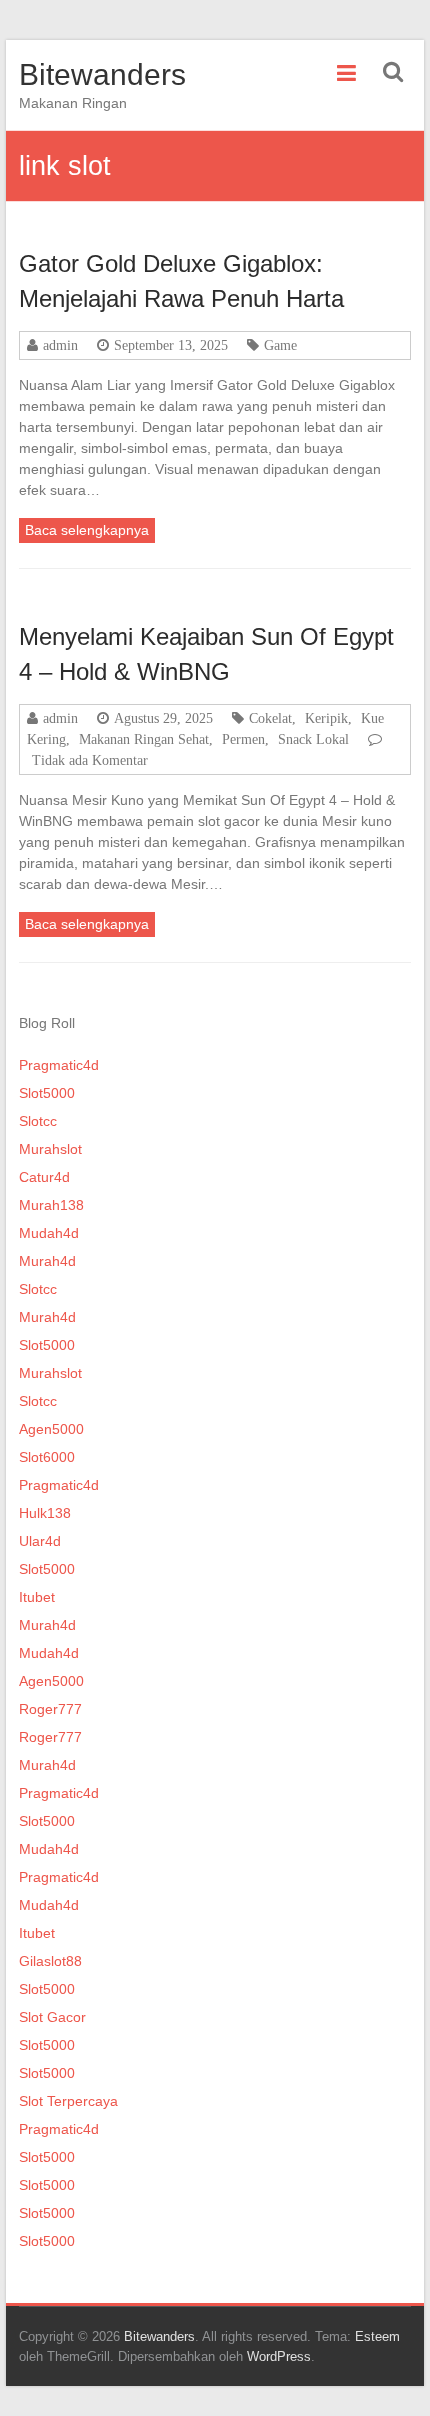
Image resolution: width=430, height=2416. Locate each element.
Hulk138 (45, 1513)
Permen (243, 739)
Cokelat (270, 718)
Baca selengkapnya (87, 530)
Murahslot (50, 1149)
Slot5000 (47, 1093)
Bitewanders (102, 74)
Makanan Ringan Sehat (144, 739)
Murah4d (47, 1261)
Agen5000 (51, 1429)
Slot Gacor (52, 2017)
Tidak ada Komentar (90, 760)
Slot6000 (47, 1457)
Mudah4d (49, 1233)
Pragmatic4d (59, 1065)
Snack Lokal (313, 739)
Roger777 (50, 1709)
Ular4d (40, 1541)
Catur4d (44, 1177)
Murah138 (51, 1205)
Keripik (326, 718)
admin (60, 345)
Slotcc (38, 1121)
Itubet (37, 1597)
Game (280, 345)
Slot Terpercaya (68, 2101)
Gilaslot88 (50, 1961)
